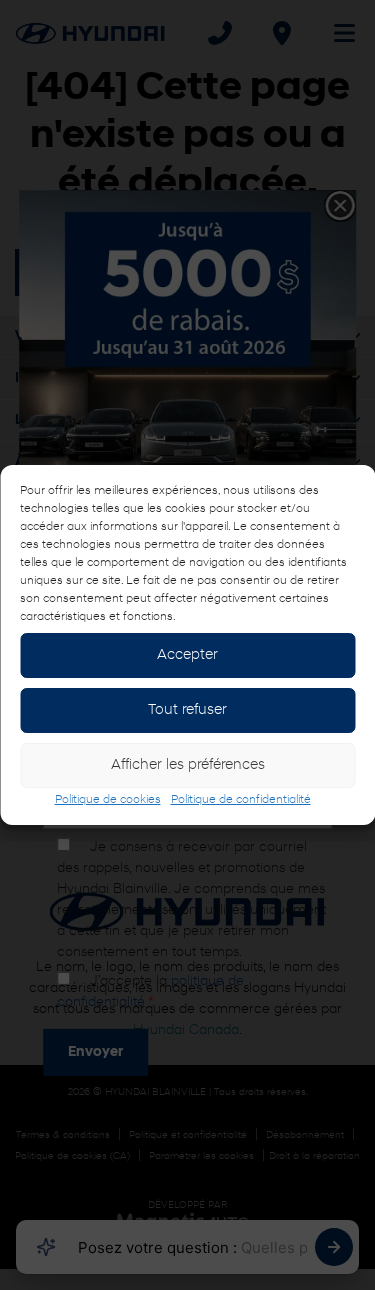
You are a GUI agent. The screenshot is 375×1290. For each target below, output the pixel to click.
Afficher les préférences (188, 765)
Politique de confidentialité (241, 800)
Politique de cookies (108, 800)
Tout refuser (187, 710)
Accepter (187, 655)
